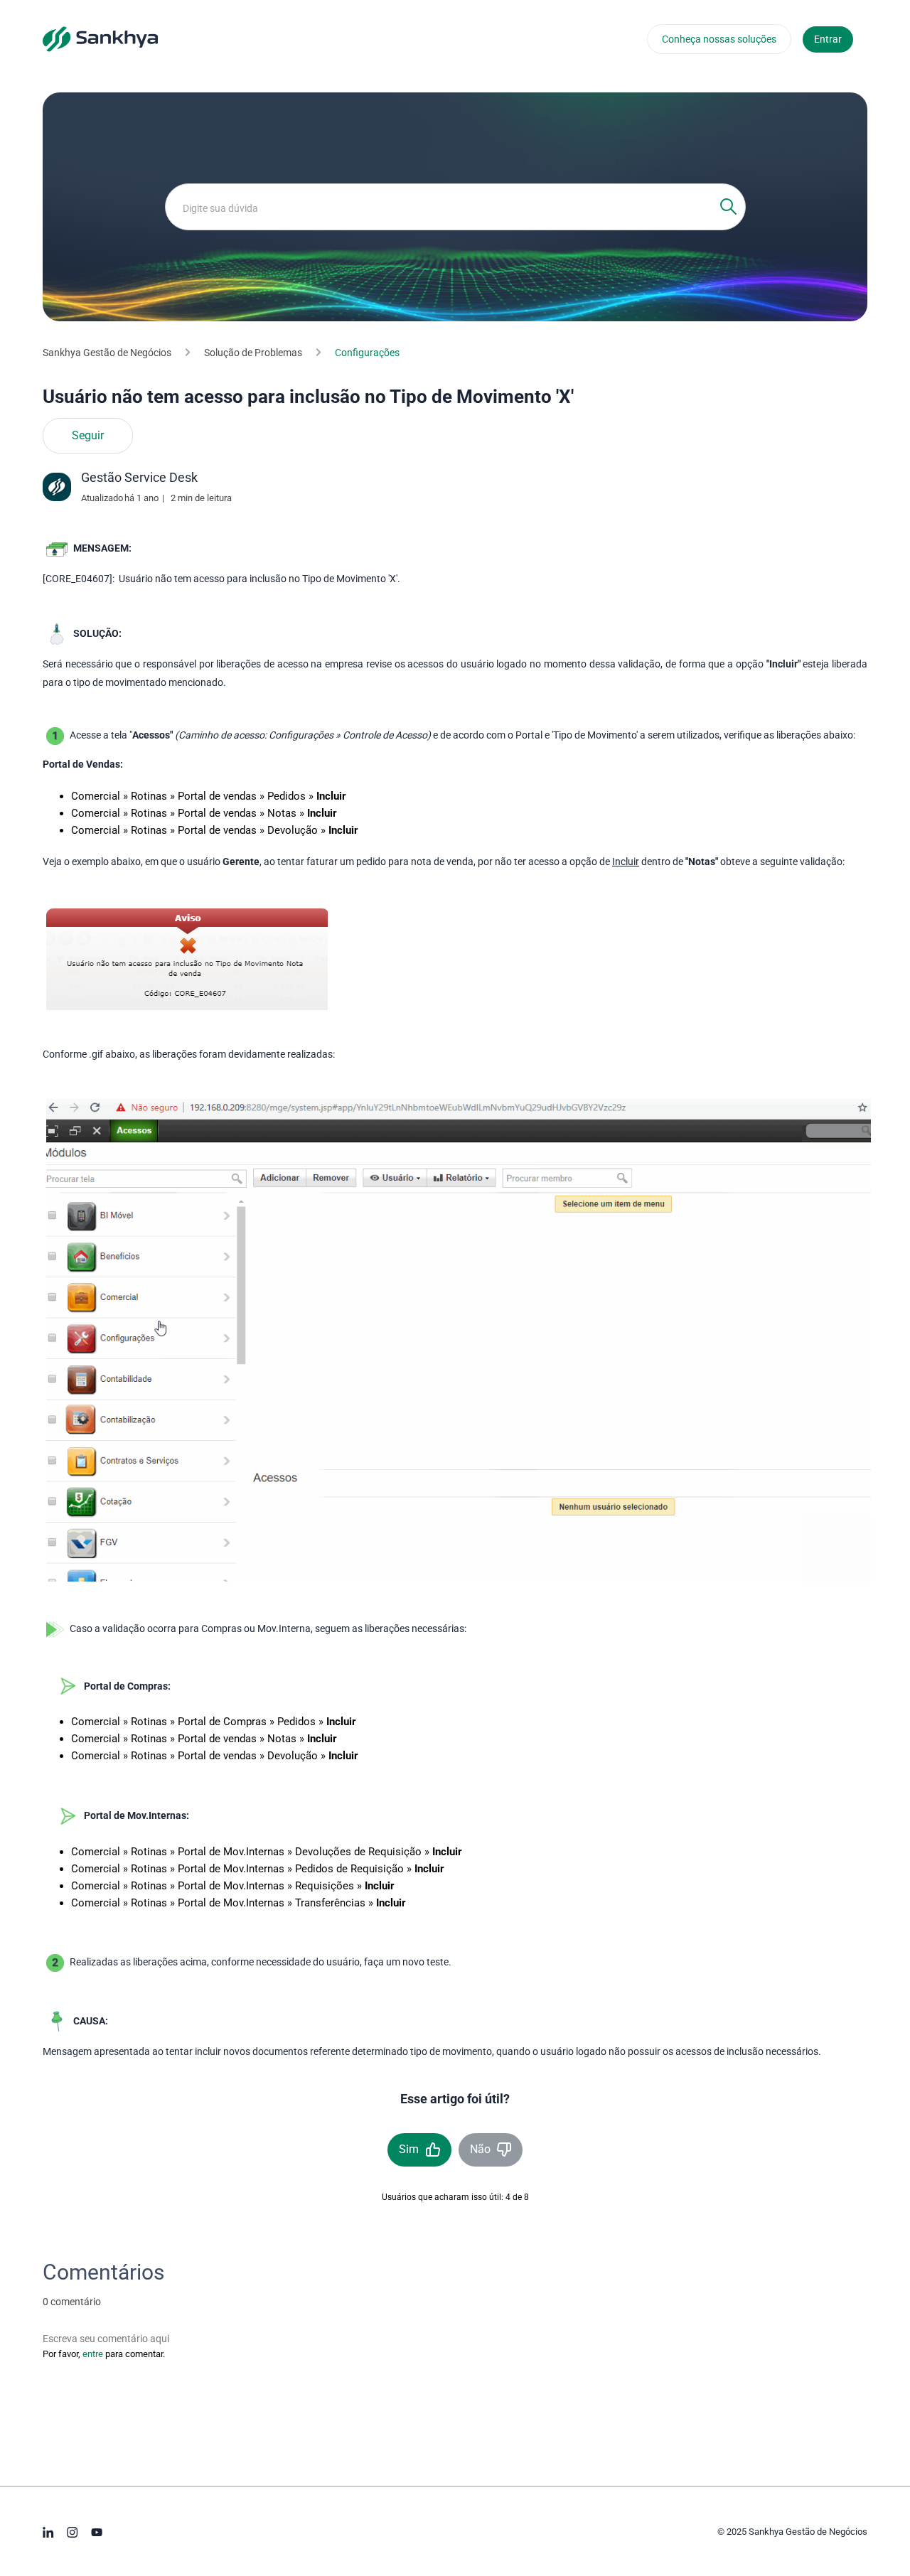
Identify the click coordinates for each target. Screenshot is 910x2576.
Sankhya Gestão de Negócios (107, 353)
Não (480, 2149)
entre (93, 2354)
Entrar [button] (828, 39)
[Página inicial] (100, 38)
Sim (409, 2149)
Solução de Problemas (253, 353)
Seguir (88, 436)
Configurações (367, 353)
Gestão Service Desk (139, 477)
